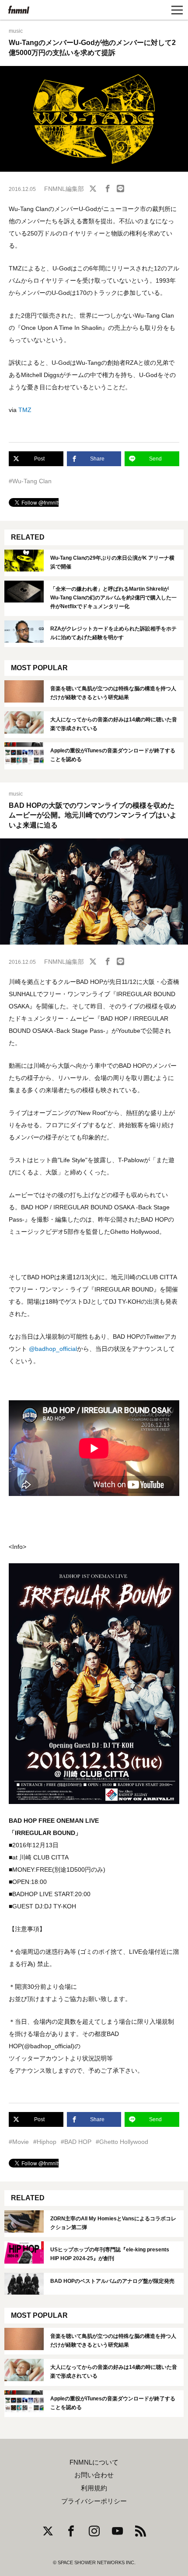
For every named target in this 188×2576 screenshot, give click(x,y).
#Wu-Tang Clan (30, 481)
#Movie (19, 2142)
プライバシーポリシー (94, 2501)
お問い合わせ (94, 2475)
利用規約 (94, 2488)
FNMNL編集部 (64, 189)
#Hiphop (45, 2142)
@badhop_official (53, 1349)
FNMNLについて (94, 2462)
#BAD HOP (76, 2142)
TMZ (25, 410)
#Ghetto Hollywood (122, 2142)
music (16, 31)
